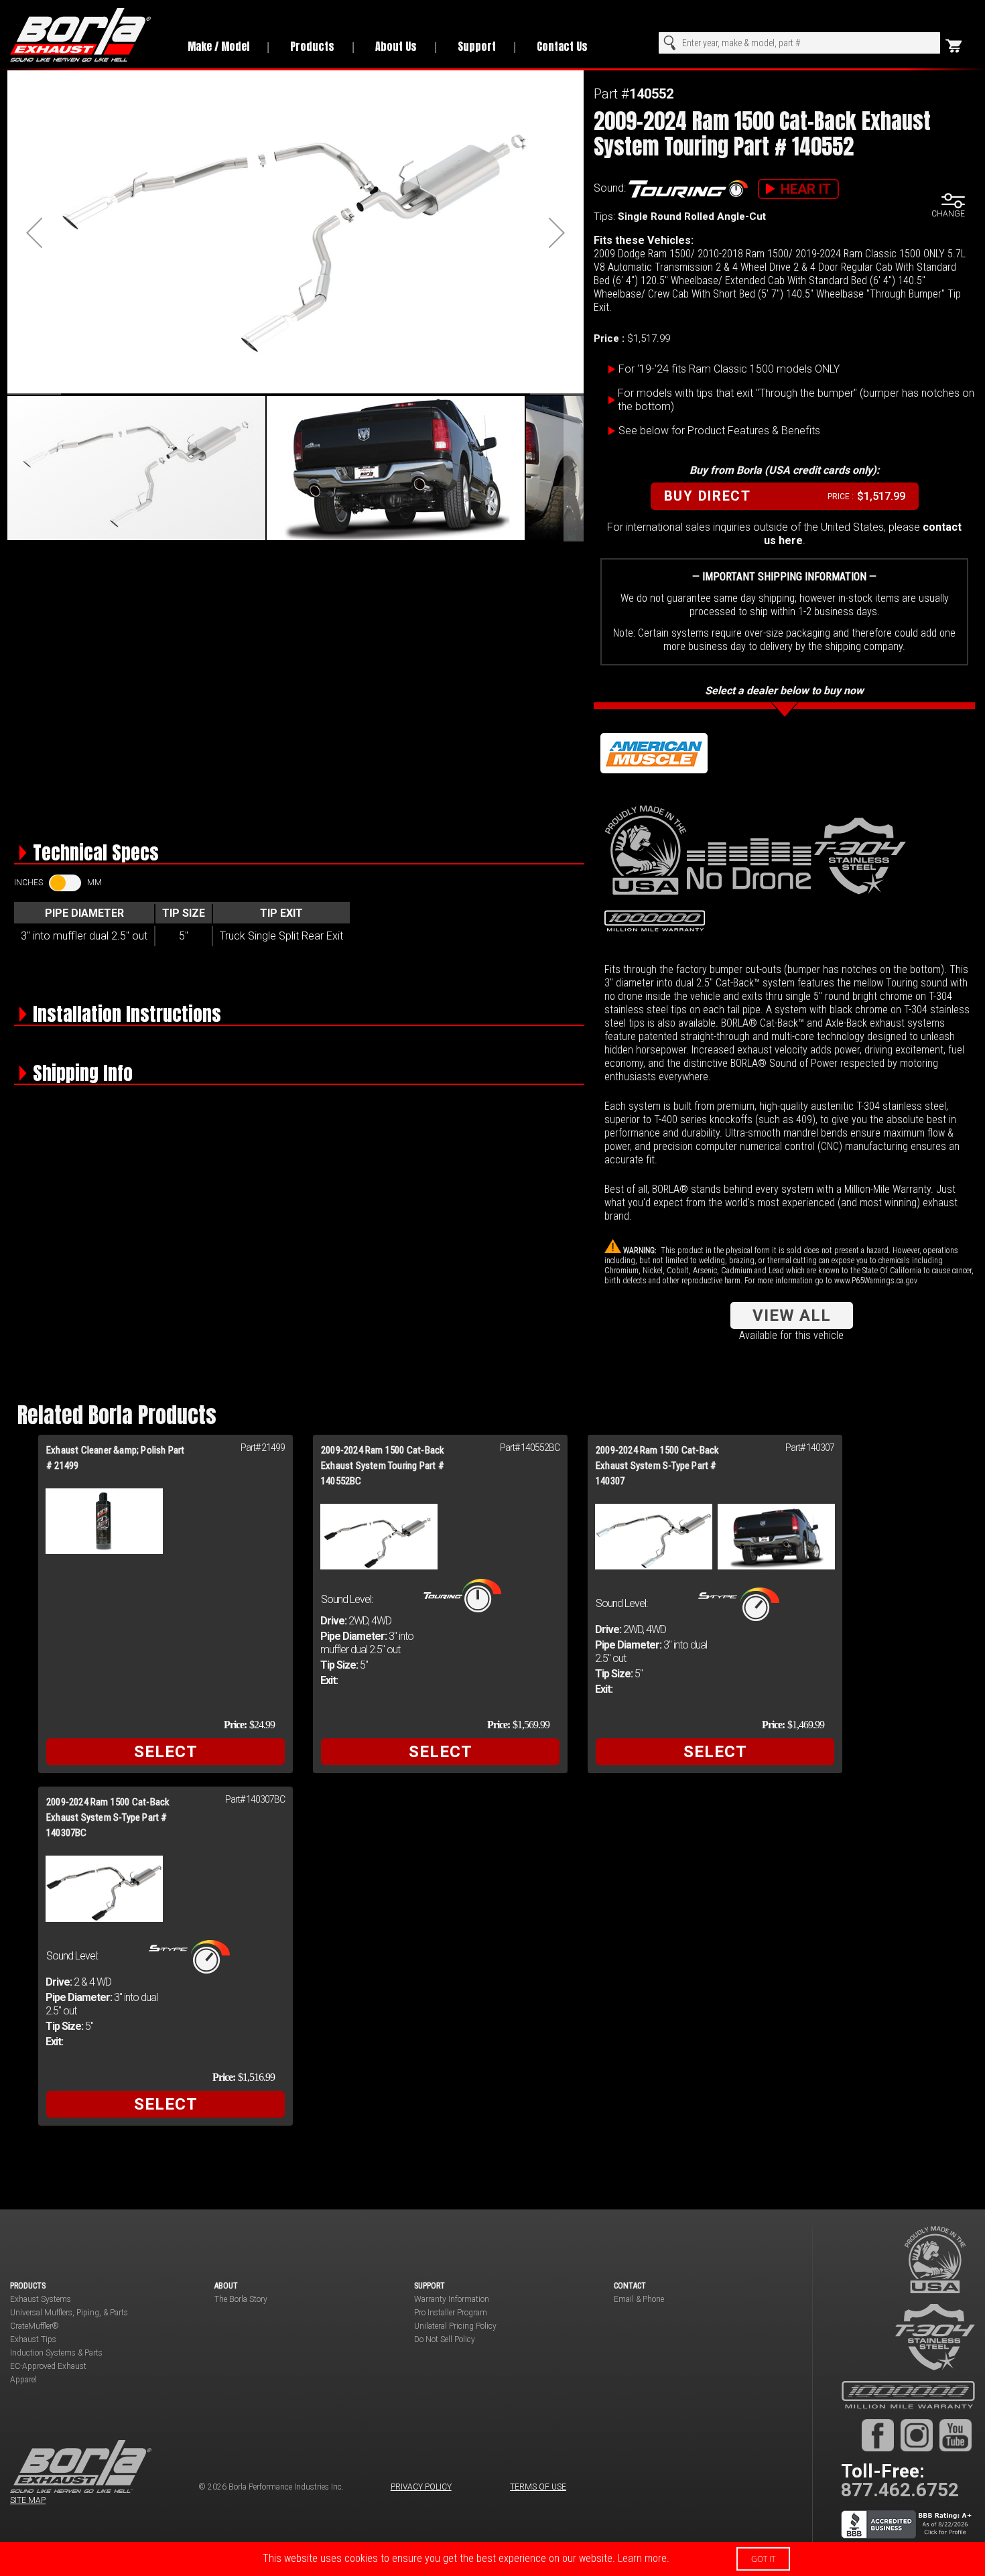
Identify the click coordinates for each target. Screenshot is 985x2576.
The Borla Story (241, 2299)
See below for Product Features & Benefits (719, 431)
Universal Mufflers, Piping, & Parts (69, 2313)
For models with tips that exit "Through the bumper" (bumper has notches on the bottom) (796, 400)
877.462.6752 (900, 2490)
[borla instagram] (917, 2435)
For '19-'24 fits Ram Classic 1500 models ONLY (729, 369)
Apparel (23, 2380)
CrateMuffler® (35, 2326)
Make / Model (218, 46)
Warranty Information (452, 2299)
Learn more (642, 2558)
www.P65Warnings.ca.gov (876, 1281)
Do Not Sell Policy (445, 2339)
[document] (492, 2559)
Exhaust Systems (41, 2299)
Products (312, 46)
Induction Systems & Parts (56, 2353)
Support (477, 46)
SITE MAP (28, 2500)
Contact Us (562, 46)
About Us (396, 46)
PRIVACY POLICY (421, 2487)
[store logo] (87, 35)
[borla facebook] (878, 2435)
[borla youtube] (956, 2435)
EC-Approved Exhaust (48, 2366)
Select (166, 1752)
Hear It (806, 189)
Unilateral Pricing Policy (455, 2326)
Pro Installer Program (451, 2313)
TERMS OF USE (538, 2487)
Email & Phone (639, 2299)
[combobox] (799, 43)
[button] (34, 233)
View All (792, 1315)
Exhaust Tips (33, 2339)
